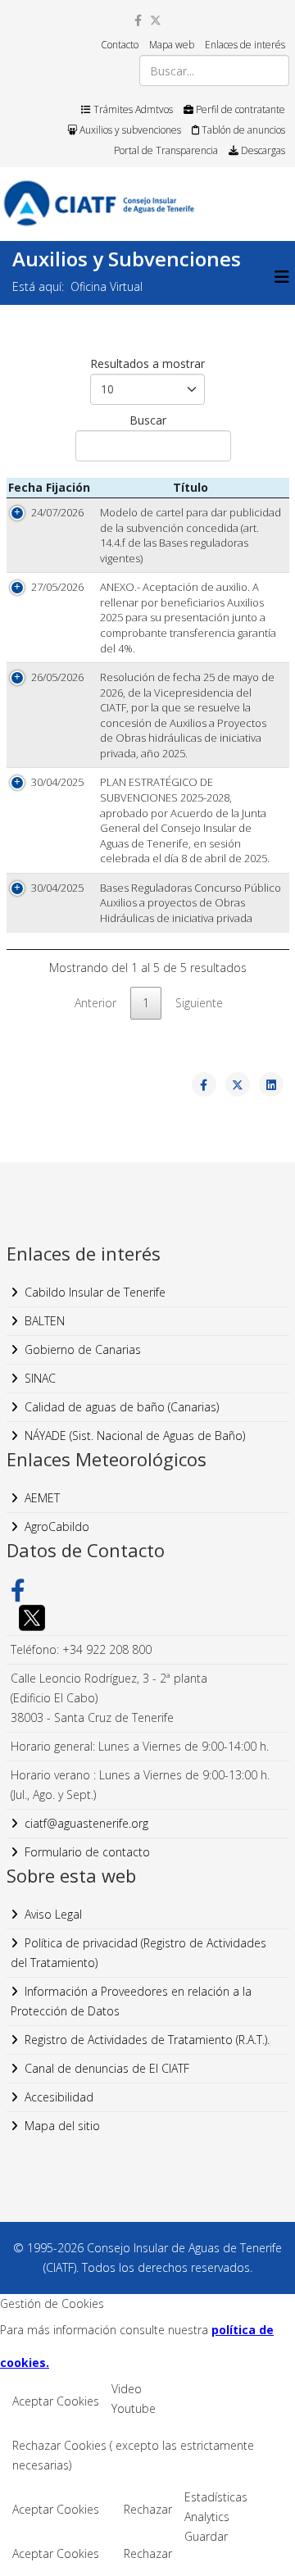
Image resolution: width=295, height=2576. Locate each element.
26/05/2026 (57, 677)
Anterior (95, 1003)
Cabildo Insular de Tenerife (95, 1292)
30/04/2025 (57, 782)
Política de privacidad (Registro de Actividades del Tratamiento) (138, 1953)
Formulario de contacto (87, 1852)
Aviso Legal (53, 1914)
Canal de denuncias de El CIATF (107, 2068)
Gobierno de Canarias (83, 1349)
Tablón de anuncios (242, 130)
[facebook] (138, 20)
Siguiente (199, 1003)
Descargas (262, 150)
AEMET (42, 1498)
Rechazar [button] (148, 2509)
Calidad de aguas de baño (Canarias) (122, 1407)
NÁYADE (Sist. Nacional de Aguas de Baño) (135, 1436)
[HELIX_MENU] (282, 277)
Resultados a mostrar (147, 363)
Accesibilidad (59, 2097)
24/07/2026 (57, 512)
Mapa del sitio (62, 2126)
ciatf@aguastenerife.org (86, 1823)
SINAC (40, 1378)
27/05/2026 (57, 587)
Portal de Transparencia (166, 150)
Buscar (148, 420)
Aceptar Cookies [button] (56, 2401)
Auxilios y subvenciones (129, 130)
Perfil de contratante (239, 109)
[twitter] (156, 20)
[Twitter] (148, 1618)
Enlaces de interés (245, 45)
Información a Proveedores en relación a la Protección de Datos (131, 2001)
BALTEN (45, 1321)
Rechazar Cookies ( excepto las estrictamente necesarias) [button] (133, 2455)
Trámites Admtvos (132, 109)
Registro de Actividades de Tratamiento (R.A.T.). (147, 2040)
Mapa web (172, 45)
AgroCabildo (57, 1527)
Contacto (120, 45)
